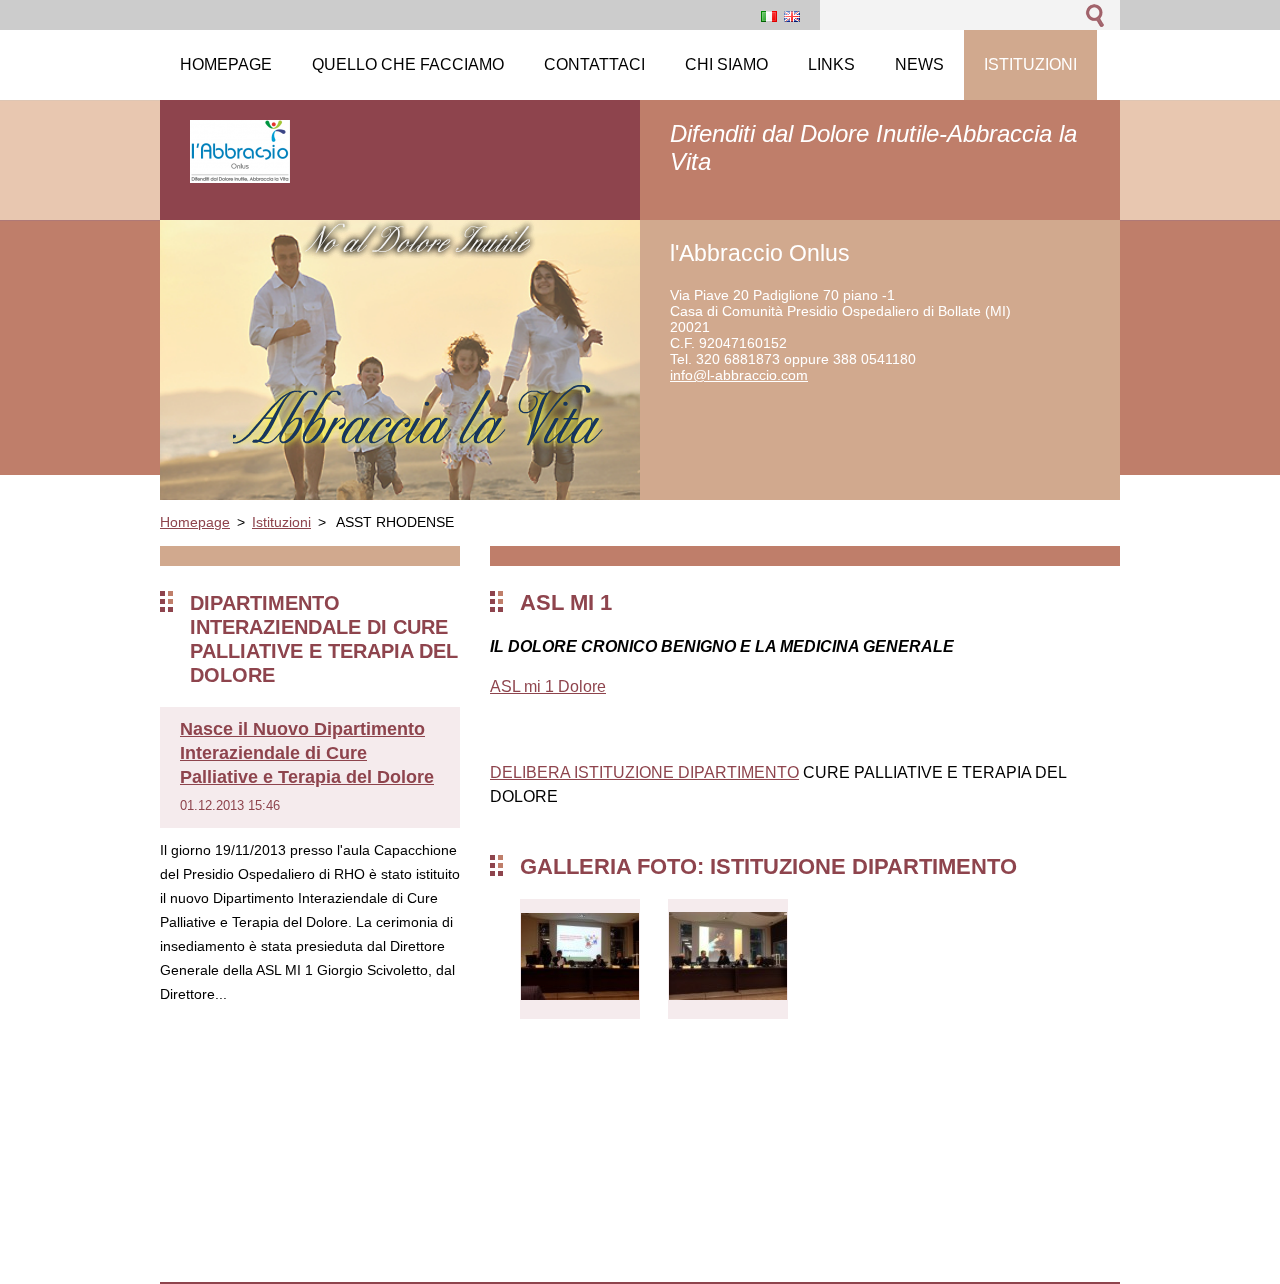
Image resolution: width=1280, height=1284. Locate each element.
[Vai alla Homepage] (240, 173)
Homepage (195, 522)
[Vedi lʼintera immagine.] (580, 959)
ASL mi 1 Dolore (548, 686)
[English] (792, 16)
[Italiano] (769, 16)
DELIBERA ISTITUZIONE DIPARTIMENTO (644, 772)
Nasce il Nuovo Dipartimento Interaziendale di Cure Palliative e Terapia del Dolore (307, 753)
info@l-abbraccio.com (739, 375)
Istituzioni (281, 522)
